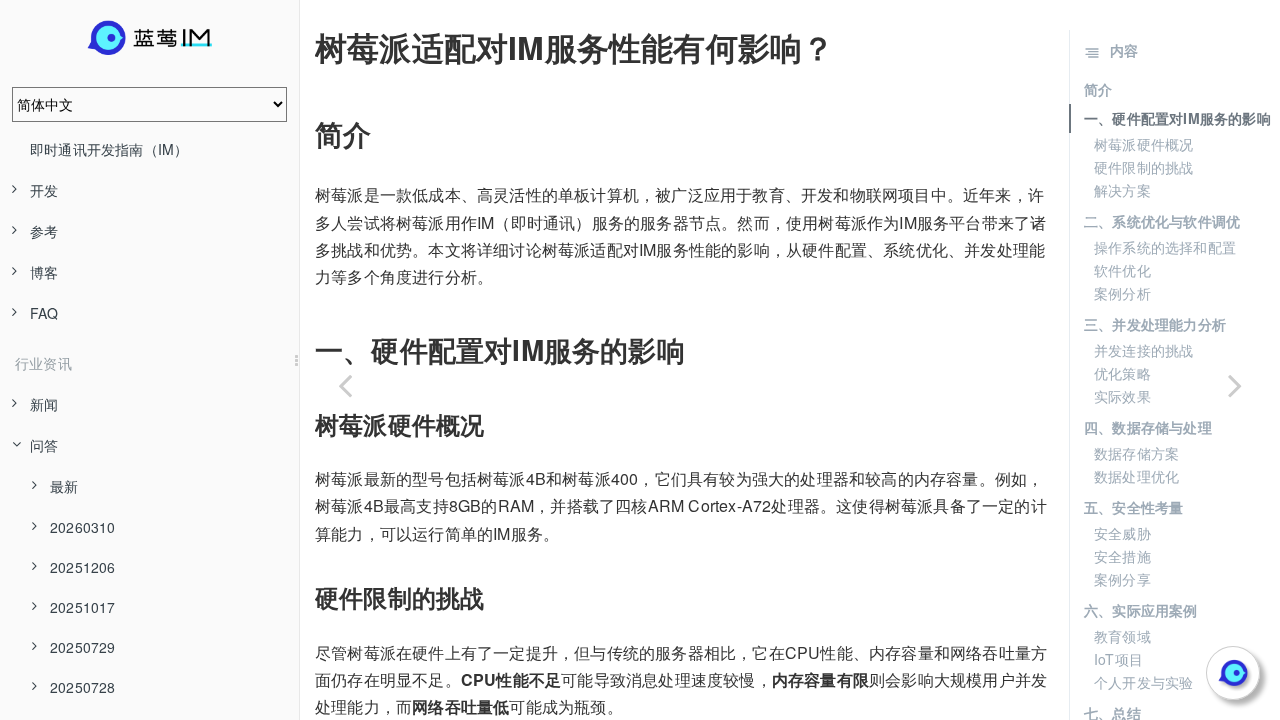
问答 (44, 445)
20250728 (83, 687)
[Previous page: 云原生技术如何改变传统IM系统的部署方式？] (345, 385)
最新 (64, 486)
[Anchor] (301, 47)
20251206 (83, 567)
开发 (44, 190)
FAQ (44, 313)
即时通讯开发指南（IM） (109, 149)
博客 (44, 272)
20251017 (83, 607)
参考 (44, 231)
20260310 (83, 527)
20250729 (83, 647)
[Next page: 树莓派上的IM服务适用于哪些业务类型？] (1235, 385)
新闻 (44, 404)
